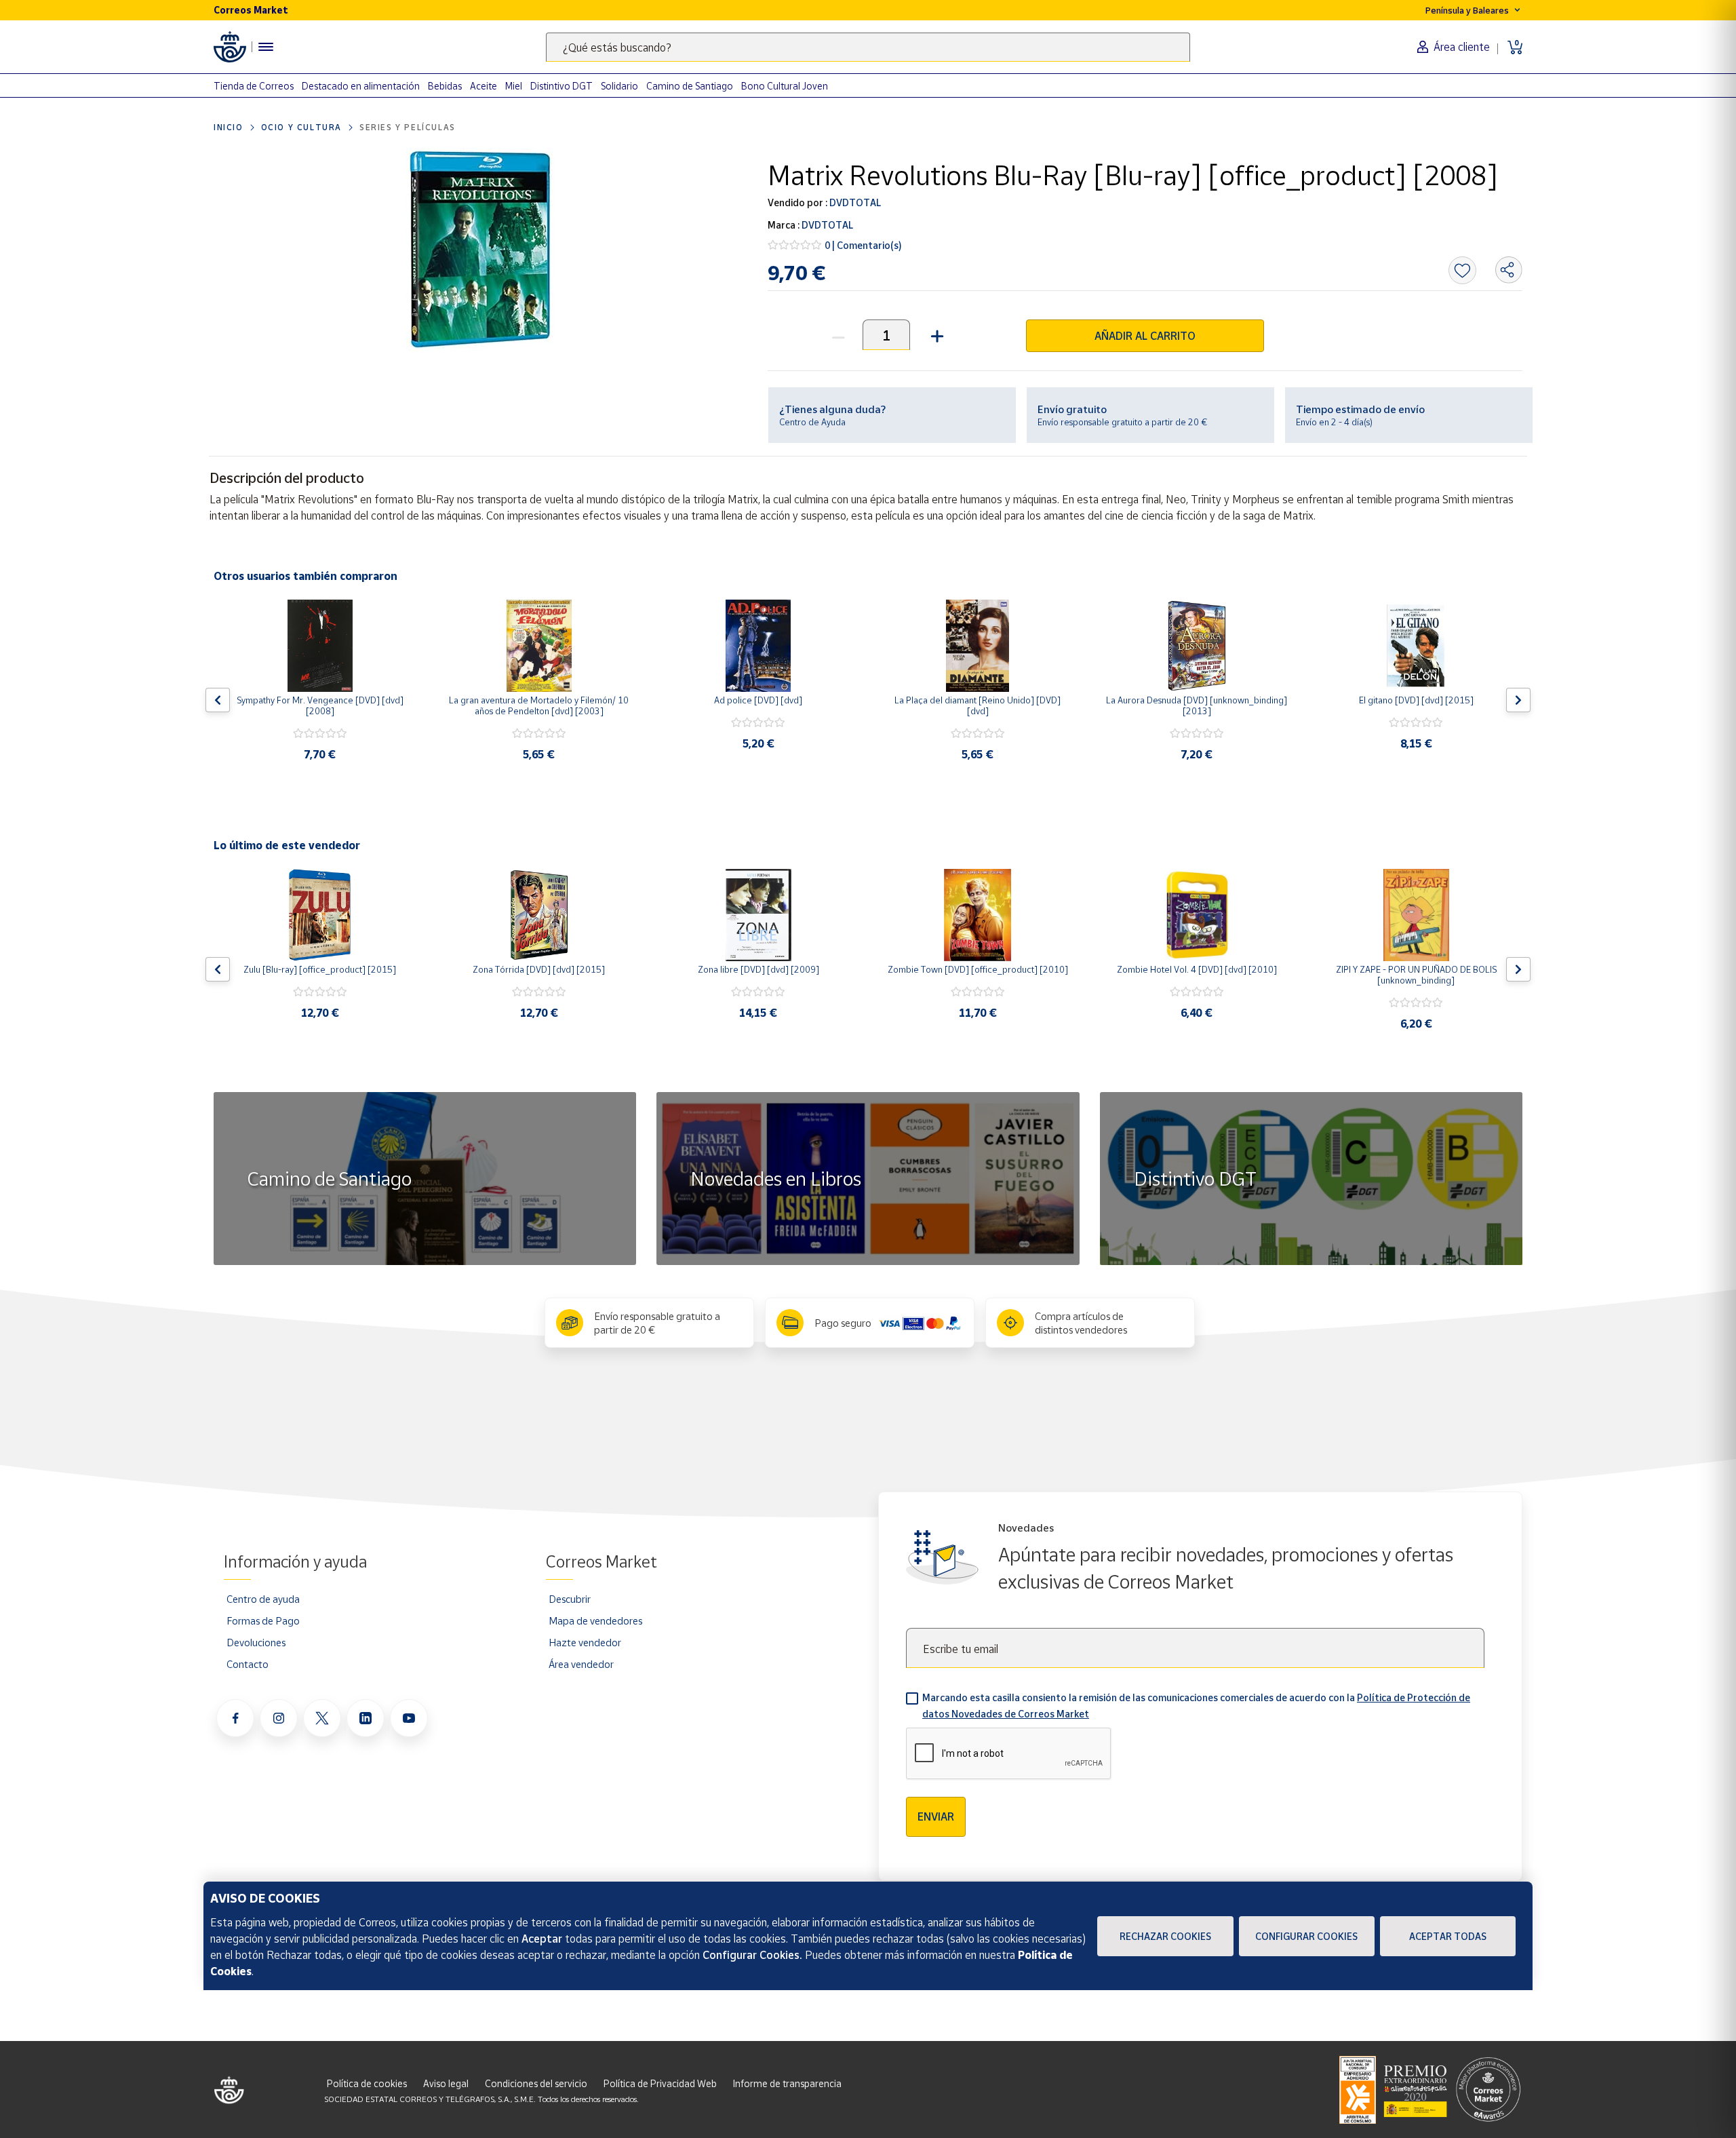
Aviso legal (446, 2083)
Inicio (229, 127)
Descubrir (570, 1599)
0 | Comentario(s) (863, 245)
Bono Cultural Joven (785, 86)
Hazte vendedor (585, 1642)
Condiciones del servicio (536, 2083)
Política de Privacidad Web (660, 2083)
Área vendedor (581, 1664)
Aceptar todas (1448, 1936)
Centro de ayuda (263, 1599)
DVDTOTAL (854, 202)
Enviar (936, 1816)
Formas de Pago (263, 1620)
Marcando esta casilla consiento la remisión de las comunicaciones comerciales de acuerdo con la (1196, 1706)
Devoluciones (256, 1642)
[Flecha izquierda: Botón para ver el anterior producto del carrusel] (218, 700)
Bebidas (445, 86)
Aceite (484, 86)
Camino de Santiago (690, 86)
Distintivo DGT (561, 86)
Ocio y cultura (301, 127)
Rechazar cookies (1165, 1936)
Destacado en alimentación (361, 86)
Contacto (248, 1664)
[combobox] (868, 47)
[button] (935, 335)
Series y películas (408, 127)
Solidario (619, 86)
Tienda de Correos (254, 86)
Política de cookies (367, 2083)
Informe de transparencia (787, 2083)
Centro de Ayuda (812, 422)
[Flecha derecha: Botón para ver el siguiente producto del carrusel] (1518, 700)
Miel (514, 86)
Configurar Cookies (1306, 1936)
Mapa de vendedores (595, 1620)
